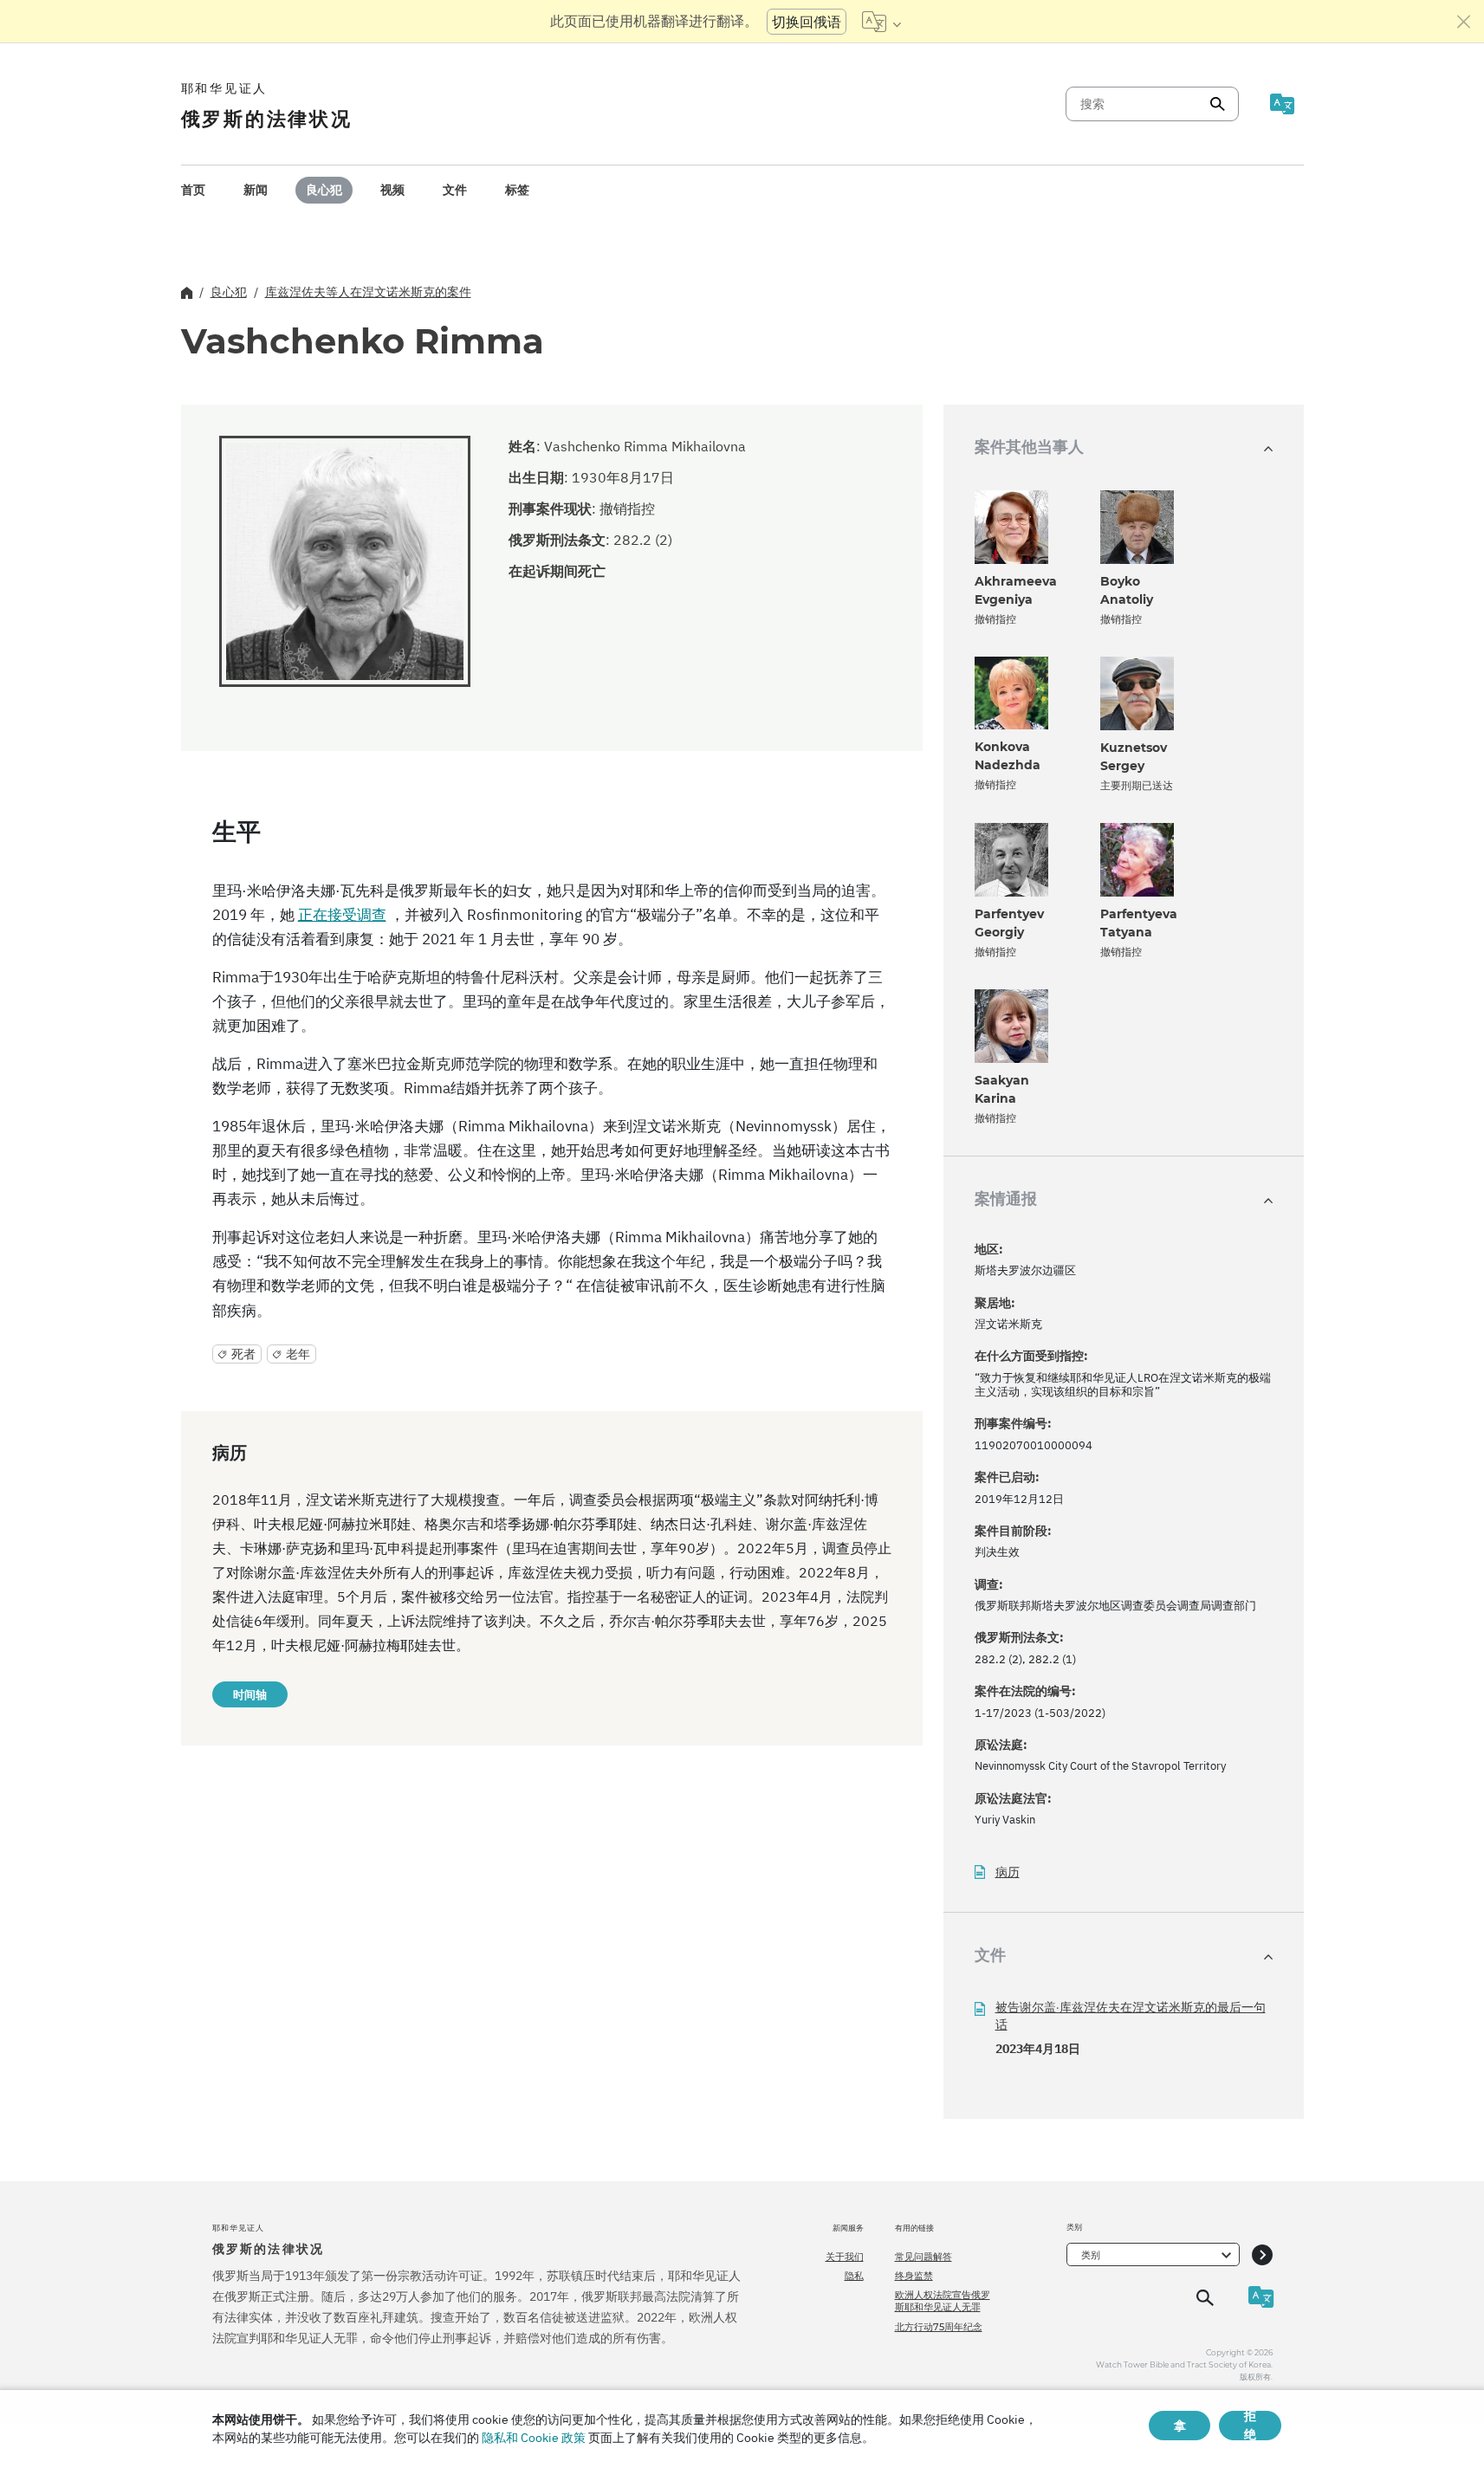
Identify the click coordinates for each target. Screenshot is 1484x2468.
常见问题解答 (923, 2257)
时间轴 (250, 1694)
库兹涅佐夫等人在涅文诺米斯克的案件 (368, 292)
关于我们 (845, 2257)
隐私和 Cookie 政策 (534, 2438)
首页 (193, 190)
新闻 (256, 190)
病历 (1008, 1872)
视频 (392, 190)
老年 (298, 1354)
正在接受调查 (342, 915)
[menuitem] (193, 190)
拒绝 (1250, 2426)
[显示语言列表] (881, 22)
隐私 (854, 2276)
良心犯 (324, 190)
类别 (1091, 2255)
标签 (517, 190)
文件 (455, 190)
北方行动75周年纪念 (939, 2327)
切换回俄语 (807, 22)
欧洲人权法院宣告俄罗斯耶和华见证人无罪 (943, 2301)
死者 (243, 1354)
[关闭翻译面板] (1464, 22)
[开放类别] (1262, 2254)
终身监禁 (914, 2276)
